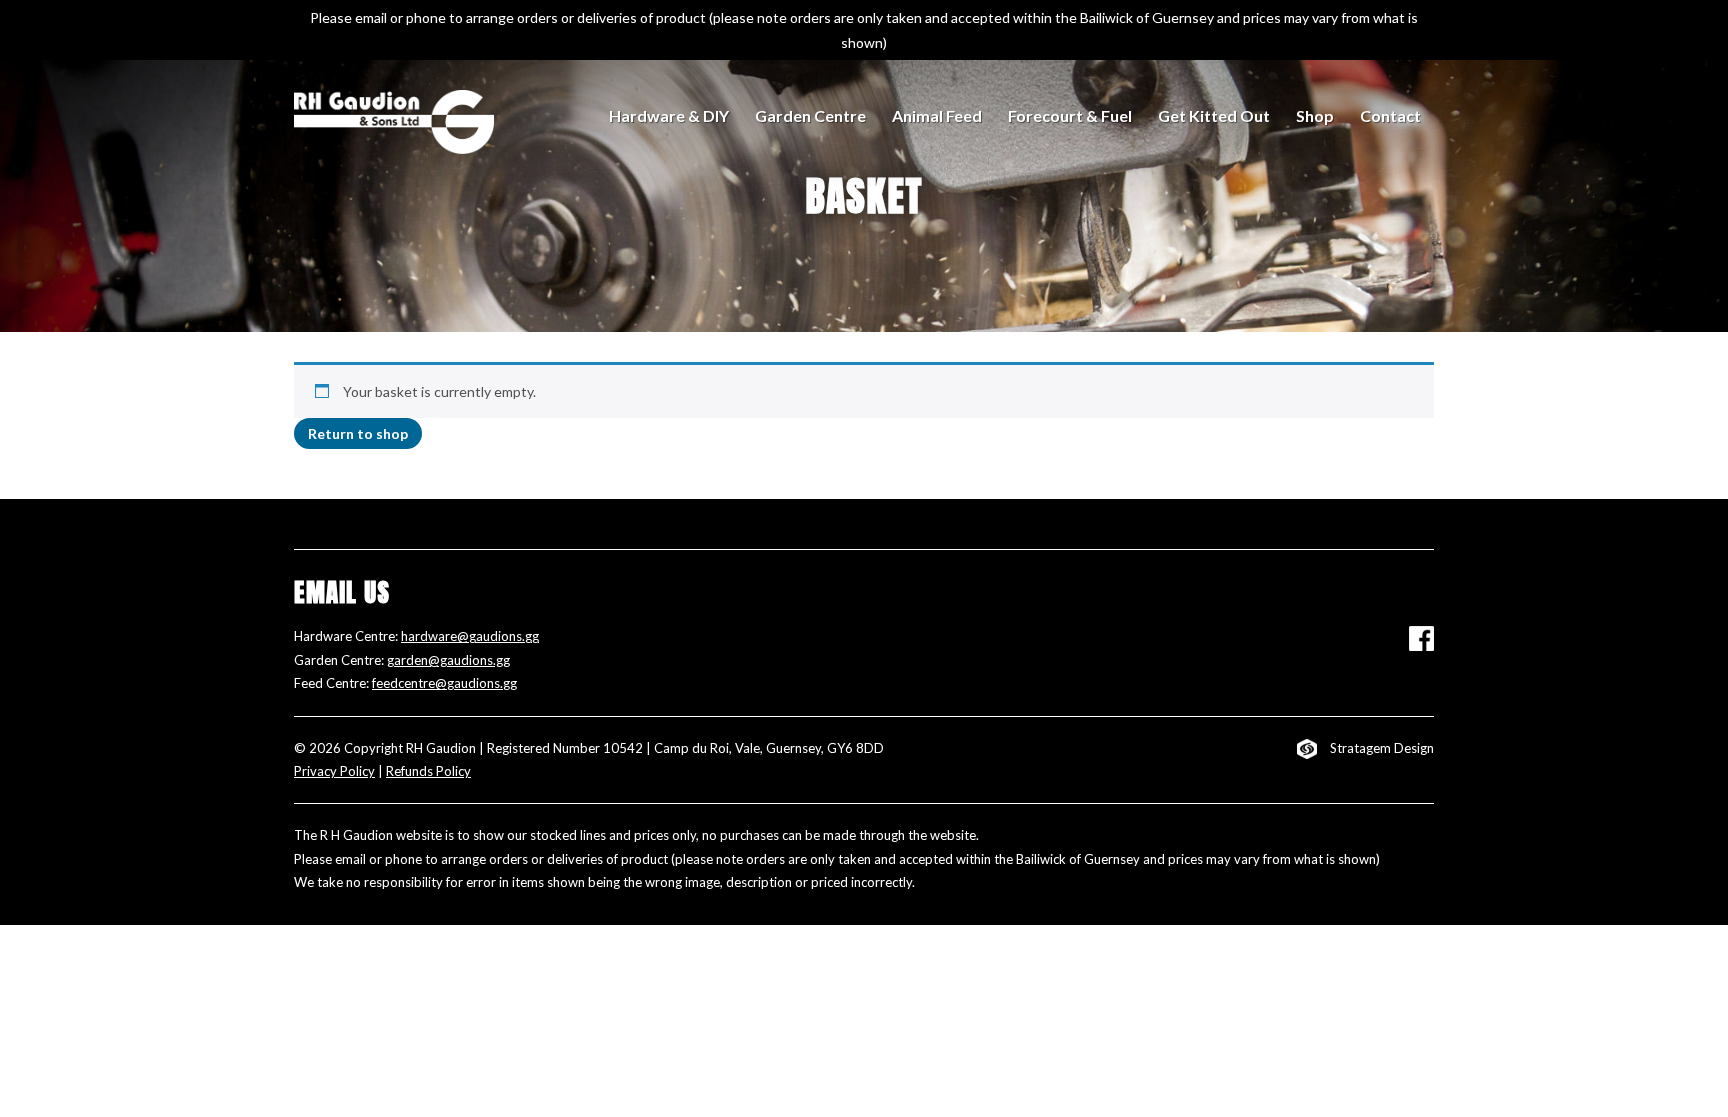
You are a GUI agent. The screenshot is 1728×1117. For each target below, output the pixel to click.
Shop (1315, 115)
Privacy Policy (334, 771)
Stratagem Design (1382, 748)
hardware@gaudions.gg (470, 636)
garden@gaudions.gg (448, 660)
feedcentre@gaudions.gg (444, 683)
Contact (1390, 115)
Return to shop (358, 433)
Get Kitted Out (1214, 115)
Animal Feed (937, 115)
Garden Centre (810, 115)
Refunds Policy (428, 771)
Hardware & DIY (669, 115)
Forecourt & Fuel (1070, 115)
